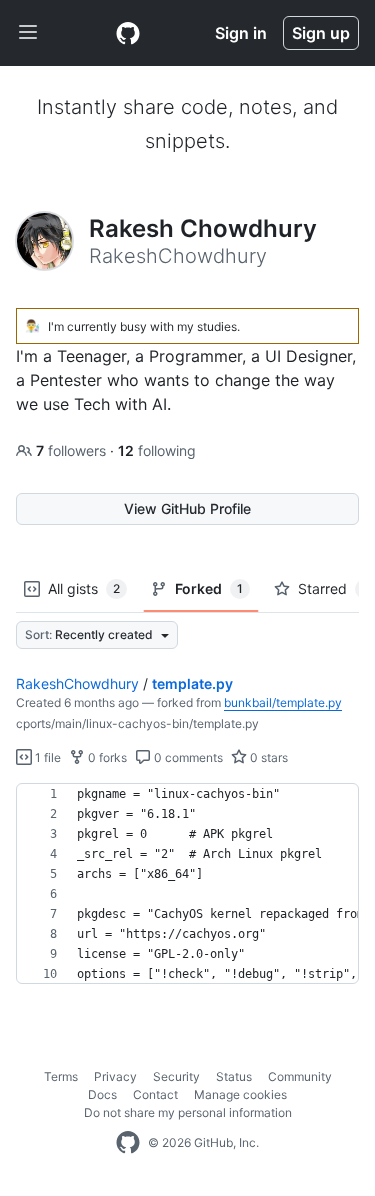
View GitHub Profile (187, 508)
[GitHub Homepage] (128, 1143)
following (157, 450)
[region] (187, 884)
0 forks (106, 757)
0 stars (267, 757)
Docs (102, 1094)
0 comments (187, 757)
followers (73, 450)
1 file (46, 757)
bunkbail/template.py (283, 702)
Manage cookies (240, 1094)
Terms (61, 1076)
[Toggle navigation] (28, 33)
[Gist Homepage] (128, 33)
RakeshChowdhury (77, 683)
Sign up (321, 33)
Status (234, 1076)
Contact (155, 1094)
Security (176, 1076)
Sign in (241, 33)
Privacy (115, 1076)
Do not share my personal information (188, 1112)
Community (300, 1076)
